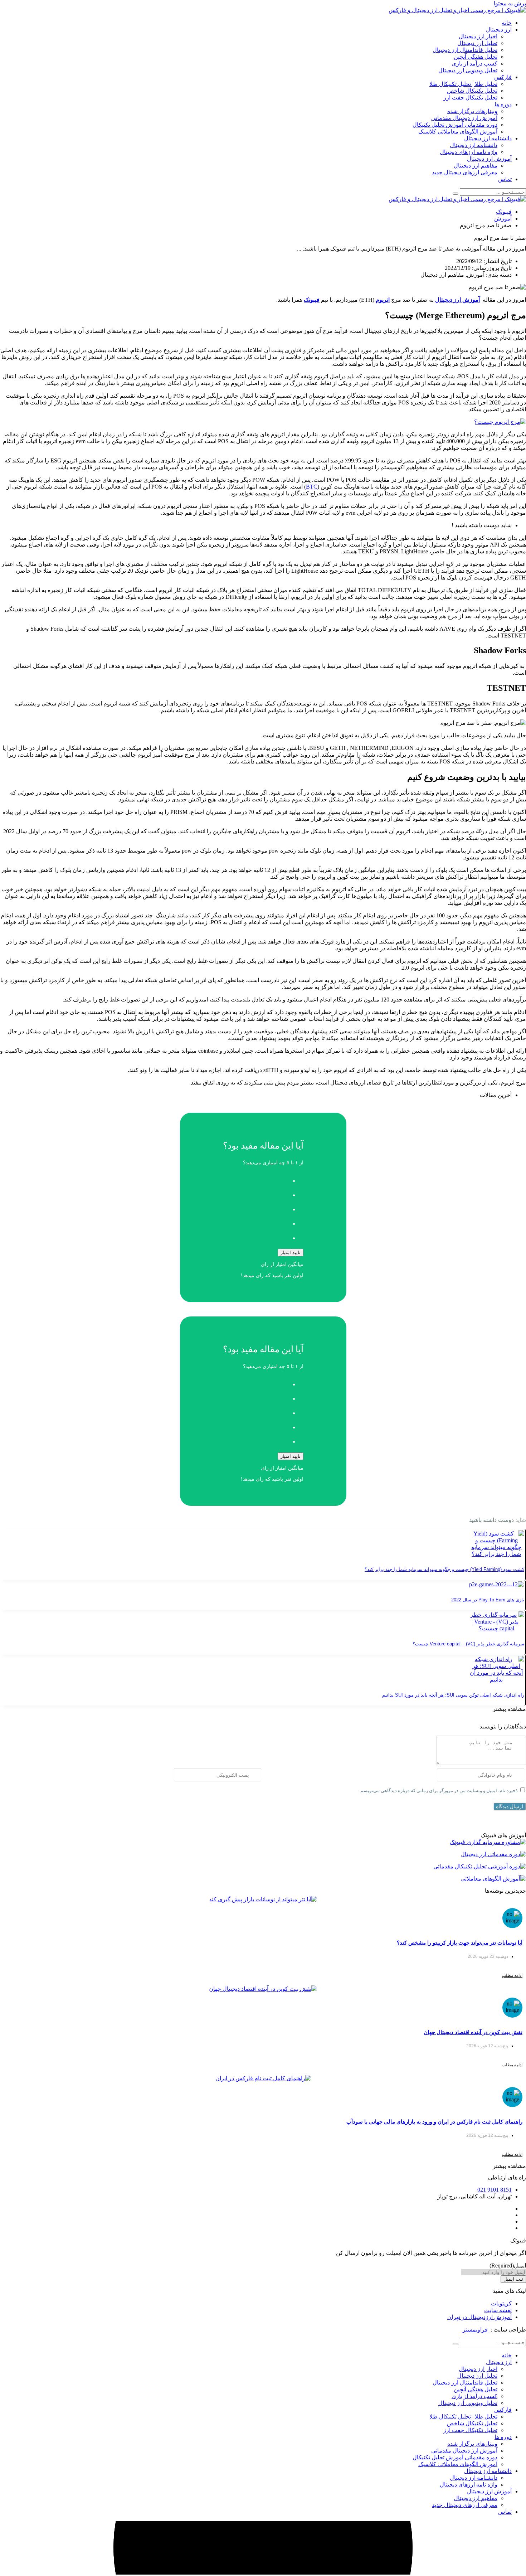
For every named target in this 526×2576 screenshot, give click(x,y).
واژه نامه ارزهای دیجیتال (469, 152)
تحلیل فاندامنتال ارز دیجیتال (465, 50)
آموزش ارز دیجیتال (489, 159)
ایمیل (508, 2265)
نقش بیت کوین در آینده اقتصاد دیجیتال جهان (473, 2032)
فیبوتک (504, 212)
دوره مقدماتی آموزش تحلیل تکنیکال (455, 125)
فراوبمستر (475, 2330)
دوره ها (503, 104)
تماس (505, 179)
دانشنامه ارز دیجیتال (488, 138)
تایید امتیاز (291, 1253)
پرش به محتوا (510, 3)
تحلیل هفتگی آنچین (476, 57)
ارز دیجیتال (499, 30)
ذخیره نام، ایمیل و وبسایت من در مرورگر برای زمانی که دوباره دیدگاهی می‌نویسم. (439, 1791)
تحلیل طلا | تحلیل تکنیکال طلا (463, 84)
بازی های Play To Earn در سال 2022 (488, 1600)
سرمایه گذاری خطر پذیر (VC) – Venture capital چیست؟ (468, 1644)
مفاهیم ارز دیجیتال (476, 166)
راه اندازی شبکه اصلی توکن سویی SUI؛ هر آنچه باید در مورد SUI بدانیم (453, 1695)
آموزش (503, 219)
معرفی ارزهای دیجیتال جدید (465, 172)
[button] (509, 1709)
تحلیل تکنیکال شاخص (472, 91)
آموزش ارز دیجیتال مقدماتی (464, 118)
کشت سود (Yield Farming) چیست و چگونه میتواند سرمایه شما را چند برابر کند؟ (444, 1569)
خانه (507, 23)
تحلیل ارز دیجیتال (477, 43)
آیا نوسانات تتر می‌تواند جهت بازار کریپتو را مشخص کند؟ (460, 1943)
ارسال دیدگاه (510, 1806)
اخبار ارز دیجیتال (478, 36)
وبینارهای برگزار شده (472, 111)
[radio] (256, 1179)
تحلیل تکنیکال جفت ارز (470, 98)
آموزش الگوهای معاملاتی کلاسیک (458, 132)
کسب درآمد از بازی (474, 64)
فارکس (503, 77)
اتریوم (383, 300)
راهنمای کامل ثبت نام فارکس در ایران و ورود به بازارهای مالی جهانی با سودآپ (434, 2122)
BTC (312, 487)
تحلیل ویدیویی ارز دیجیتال (468, 70)
